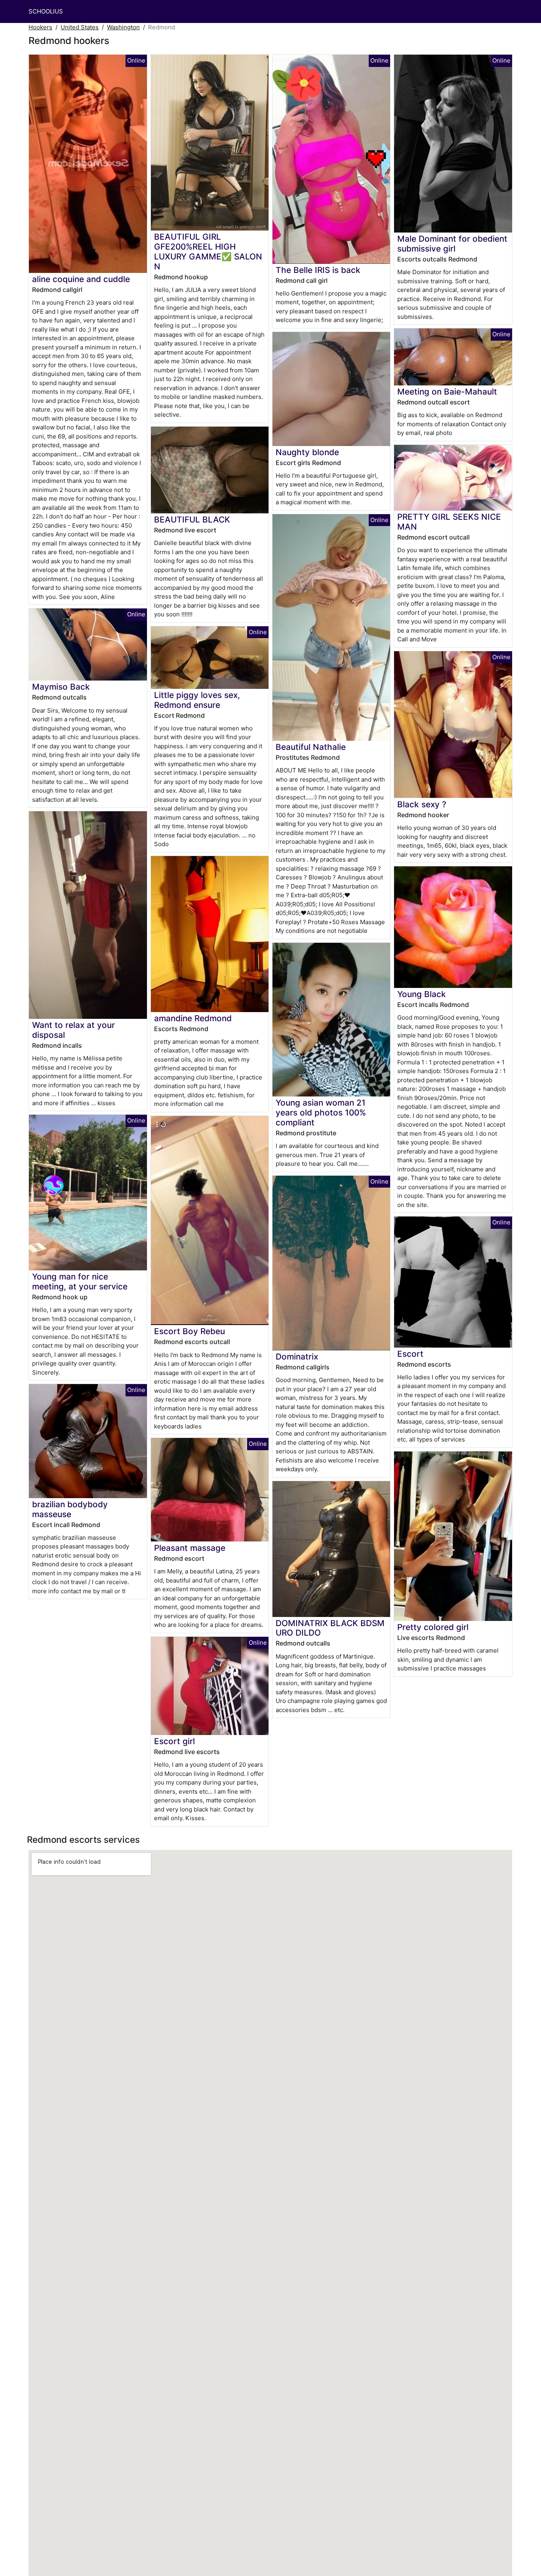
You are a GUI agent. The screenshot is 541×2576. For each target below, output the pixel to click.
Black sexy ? (422, 804)
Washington (123, 27)
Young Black (422, 994)
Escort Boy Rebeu (190, 1331)
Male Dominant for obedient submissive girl (452, 244)
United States (80, 27)
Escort (410, 1354)
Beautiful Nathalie (311, 747)
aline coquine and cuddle (81, 279)
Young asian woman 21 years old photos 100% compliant (321, 1113)
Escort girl (174, 1741)
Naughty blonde (307, 452)
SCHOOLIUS (46, 11)
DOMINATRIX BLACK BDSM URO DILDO (330, 1628)
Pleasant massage (190, 1548)
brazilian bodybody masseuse (70, 1509)
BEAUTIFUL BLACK (192, 520)
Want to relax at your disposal (73, 1030)
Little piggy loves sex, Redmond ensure (197, 700)
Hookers (40, 27)
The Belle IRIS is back (318, 270)
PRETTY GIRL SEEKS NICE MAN (449, 522)
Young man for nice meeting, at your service (80, 1281)
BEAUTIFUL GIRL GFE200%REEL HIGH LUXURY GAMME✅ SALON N (208, 252)
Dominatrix (297, 1357)
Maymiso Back (61, 687)
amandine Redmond (193, 1018)
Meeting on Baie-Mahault (447, 392)
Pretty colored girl (433, 1627)
